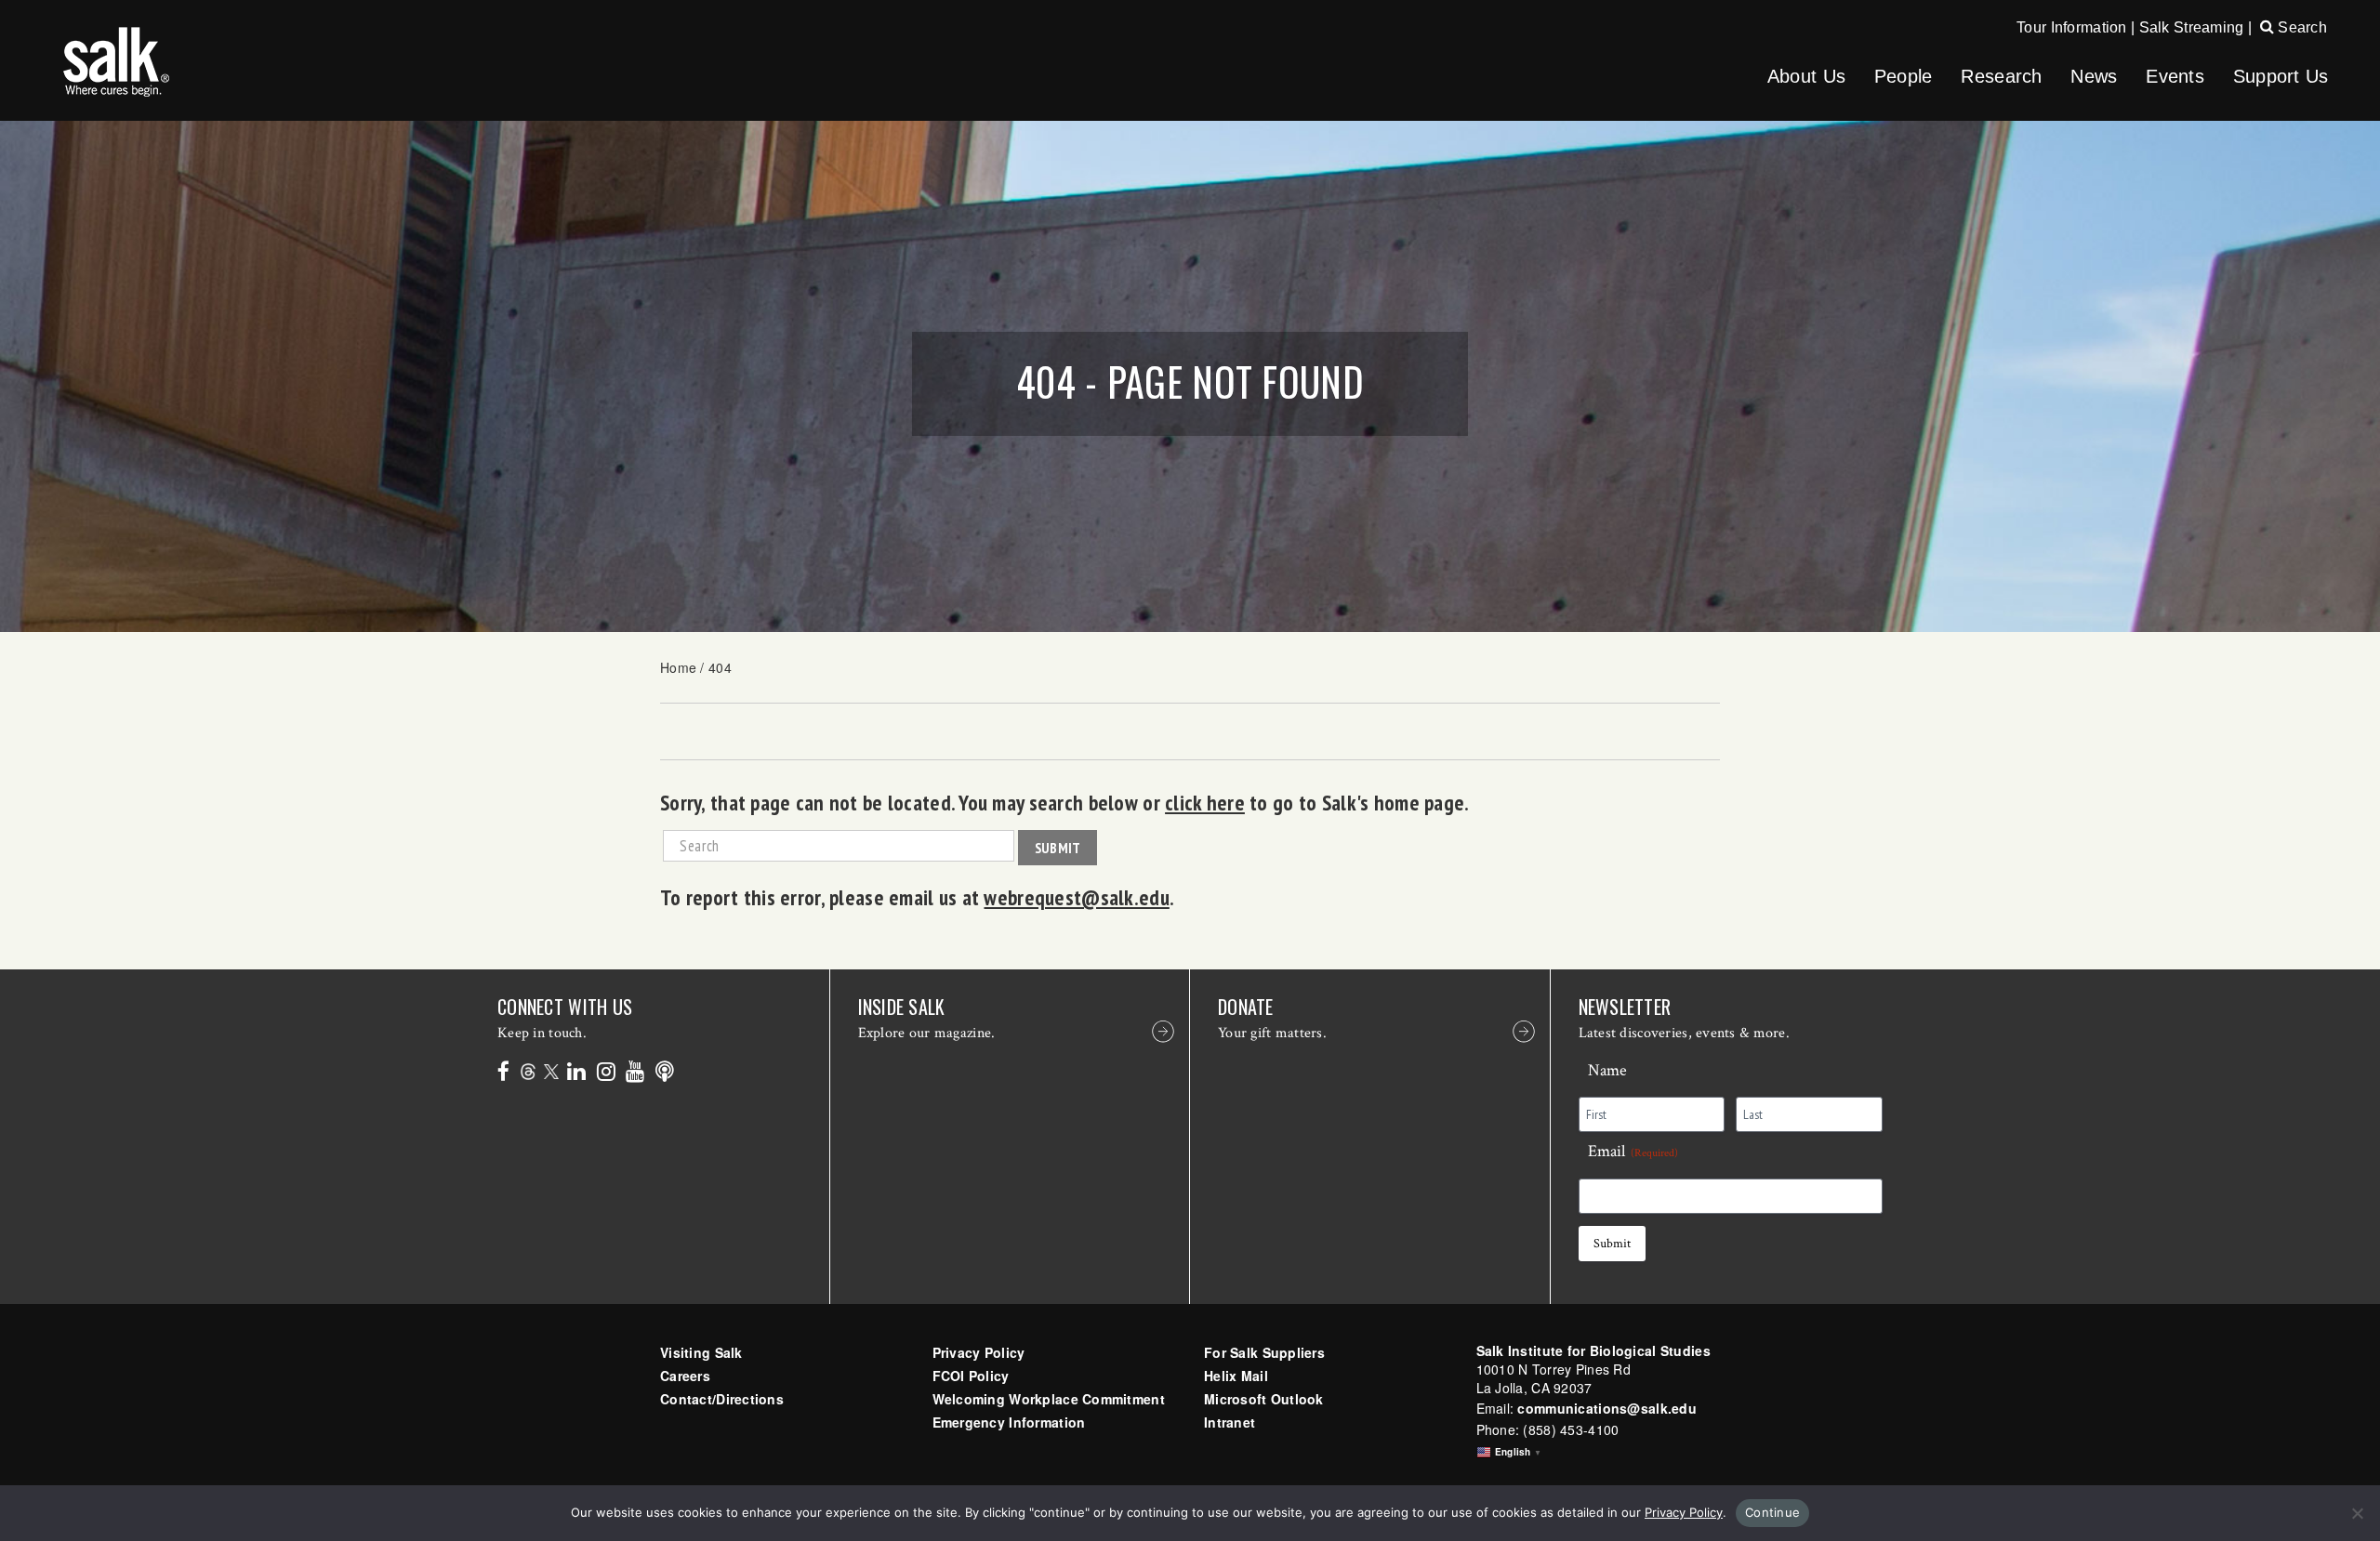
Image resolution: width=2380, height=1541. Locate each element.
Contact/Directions (722, 1399)
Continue (1772, 1512)
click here (1205, 802)
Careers (685, 1376)
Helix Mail (1236, 1376)
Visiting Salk (701, 1352)
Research (2001, 76)
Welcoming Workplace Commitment (1049, 1399)
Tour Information (2071, 27)
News (2094, 76)
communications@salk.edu (1606, 1408)
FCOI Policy (971, 1376)
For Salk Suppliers (1264, 1352)
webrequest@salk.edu (1076, 897)
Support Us (2281, 76)
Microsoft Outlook (1264, 1399)
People (1904, 76)
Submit (1058, 848)
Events (2175, 76)
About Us (1806, 76)
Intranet (1230, 1422)
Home (678, 667)
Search (2301, 27)
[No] (2357, 1513)
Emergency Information (1009, 1422)
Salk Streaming (2192, 27)
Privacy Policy (979, 1352)
